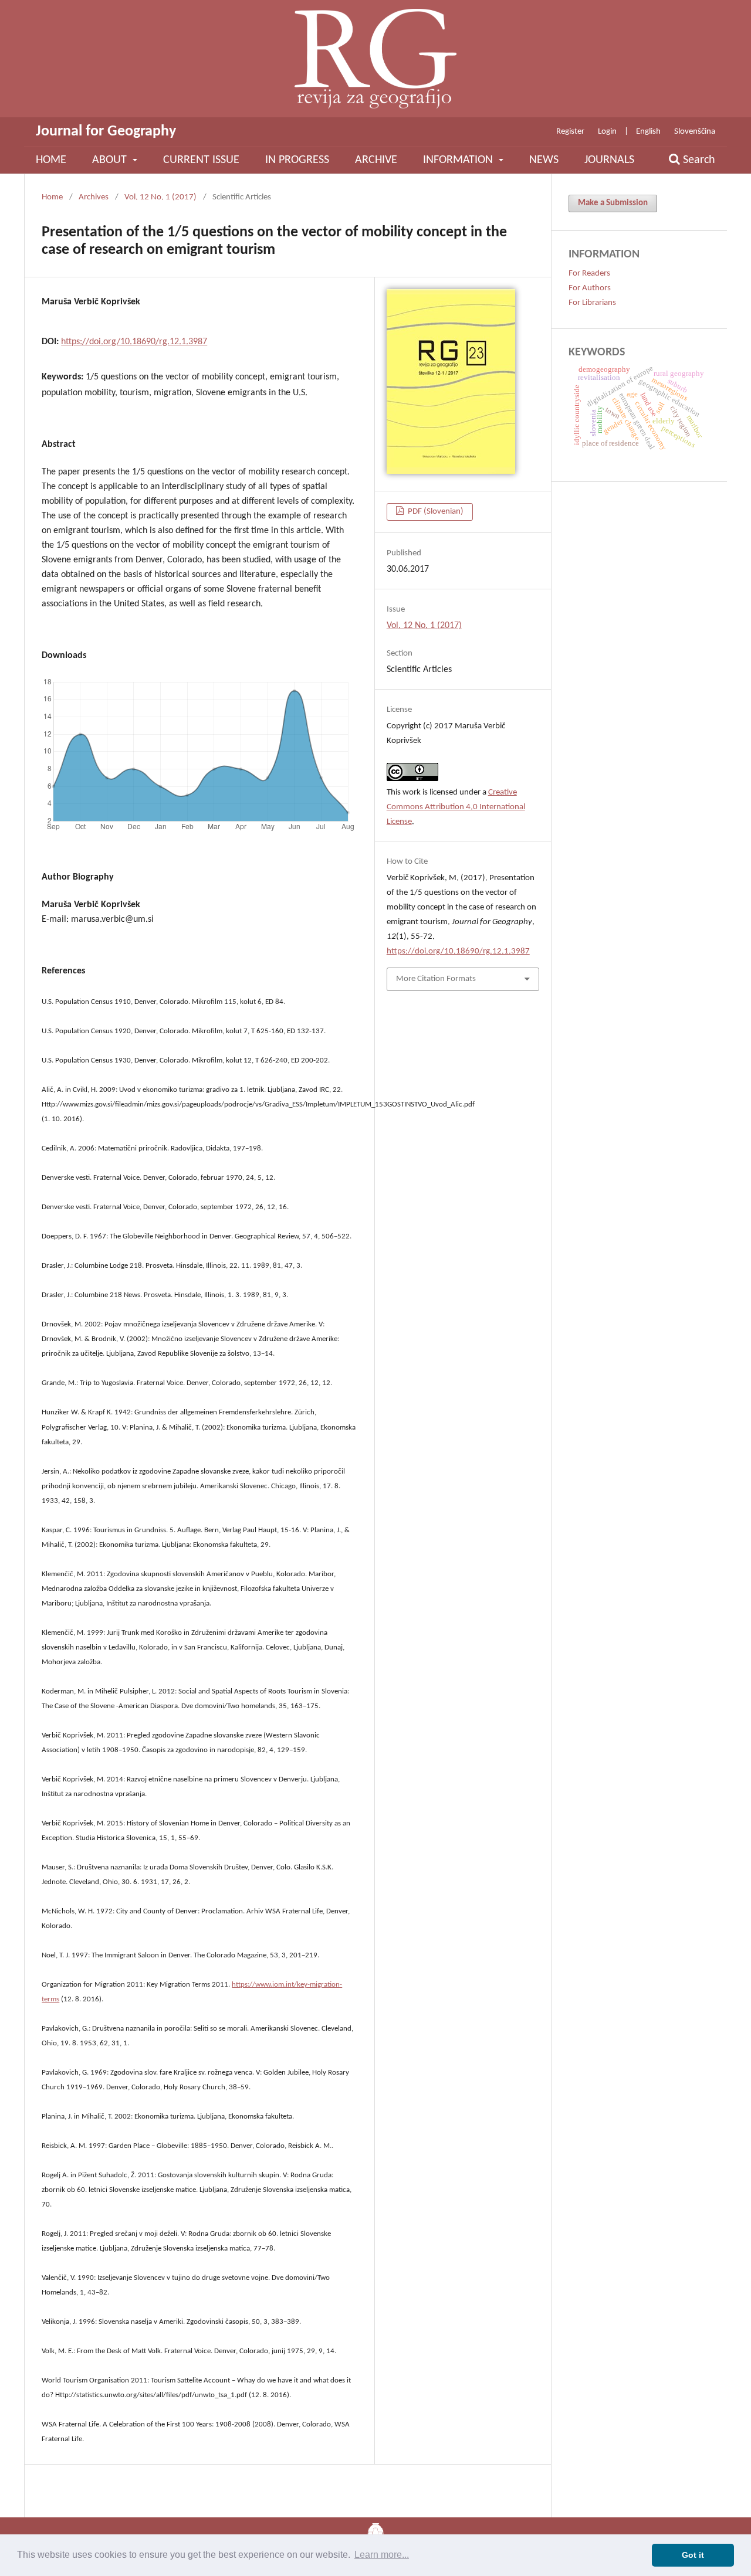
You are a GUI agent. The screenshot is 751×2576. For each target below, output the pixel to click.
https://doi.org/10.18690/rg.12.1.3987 (134, 342)
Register (570, 132)
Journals (609, 160)
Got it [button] (693, 2555)
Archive (376, 160)
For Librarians (592, 303)
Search (698, 160)
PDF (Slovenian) (435, 512)
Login (607, 132)
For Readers (589, 274)
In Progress (297, 160)
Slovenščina (695, 132)
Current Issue (201, 160)
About (111, 160)
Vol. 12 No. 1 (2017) (160, 197)
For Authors (590, 288)
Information (459, 160)
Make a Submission (613, 203)
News (544, 160)
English (648, 132)
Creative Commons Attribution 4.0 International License (456, 807)
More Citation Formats (436, 979)
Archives (94, 197)
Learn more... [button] (382, 2555)
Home (51, 160)
